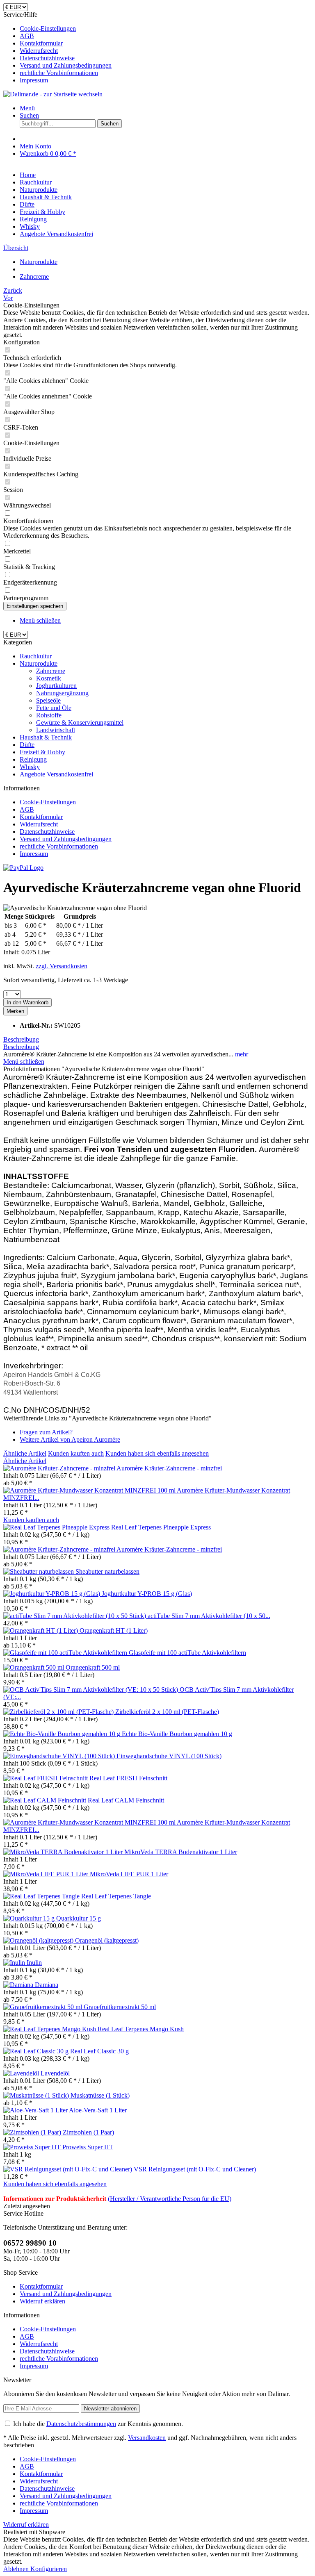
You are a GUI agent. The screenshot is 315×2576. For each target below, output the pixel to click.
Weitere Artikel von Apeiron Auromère (70, 1439)
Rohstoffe (49, 715)
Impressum (34, 80)
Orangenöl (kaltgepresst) (107, 1940)
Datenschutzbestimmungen (81, 2424)
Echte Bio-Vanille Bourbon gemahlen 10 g (177, 1734)
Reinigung (33, 759)
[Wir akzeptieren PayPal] (23, 868)
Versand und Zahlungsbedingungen (66, 65)
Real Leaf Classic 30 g (99, 2051)
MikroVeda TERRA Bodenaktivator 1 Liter (181, 1852)
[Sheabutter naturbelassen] (39, 1571)
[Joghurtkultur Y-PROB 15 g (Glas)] (52, 1594)
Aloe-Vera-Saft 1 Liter (98, 2110)
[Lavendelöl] (22, 2073)
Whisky (30, 767)
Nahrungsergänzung (62, 693)
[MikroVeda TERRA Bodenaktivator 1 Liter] (64, 1852)
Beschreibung (21, 1039)
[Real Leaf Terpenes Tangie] (42, 1896)
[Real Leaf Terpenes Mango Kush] (50, 2029)
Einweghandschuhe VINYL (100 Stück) (169, 1756)
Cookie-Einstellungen (48, 28)
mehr (241, 1054)
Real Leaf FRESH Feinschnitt (128, 1778)
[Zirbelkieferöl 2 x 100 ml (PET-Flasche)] (59, 1712)
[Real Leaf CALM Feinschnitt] (46, 1800)
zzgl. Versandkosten (62, 966)
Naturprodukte (39, 663)
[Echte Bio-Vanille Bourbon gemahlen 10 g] (63, 1734)
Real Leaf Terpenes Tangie (116, 1896)
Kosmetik (49, 678)
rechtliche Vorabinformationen (59, 73)
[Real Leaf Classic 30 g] (37, 2051)
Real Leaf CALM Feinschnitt (126, 1800)
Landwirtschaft (56, 730)
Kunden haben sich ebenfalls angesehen (157, 1453)
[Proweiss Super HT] (33, 2147)
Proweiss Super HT (88, 2147)
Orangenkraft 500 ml (93, 1667)
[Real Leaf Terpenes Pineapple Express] (57, 1527)
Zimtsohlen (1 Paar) (88, 2132)
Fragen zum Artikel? (46, 1432)
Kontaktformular (41, 43)
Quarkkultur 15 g (79, 1918)
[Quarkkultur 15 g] (30, 1918)
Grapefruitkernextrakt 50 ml (120, 2007)
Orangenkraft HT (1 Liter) (114, 1630)
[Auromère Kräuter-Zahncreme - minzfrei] (60, 1468)
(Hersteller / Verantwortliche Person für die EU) (170, 2199)
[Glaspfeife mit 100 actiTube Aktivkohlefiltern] (66, 1653)
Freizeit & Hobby (42, 752)
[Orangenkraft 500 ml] (34, 1667)
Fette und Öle (54, 708)
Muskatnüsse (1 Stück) (100, 2095)
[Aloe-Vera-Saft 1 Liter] (36, 2110)
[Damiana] (19, 1985)
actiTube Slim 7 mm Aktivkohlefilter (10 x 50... (209, 1616)
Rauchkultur (36, 656)
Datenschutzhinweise (47, 58)
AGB (27, 36)
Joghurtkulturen (56, 686)
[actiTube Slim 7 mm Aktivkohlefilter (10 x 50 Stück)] (75, 1616)
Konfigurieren (49, 2569)
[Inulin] (15, 1963)
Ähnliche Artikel (25, 1453)
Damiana (47, 1985)
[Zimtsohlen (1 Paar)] (33, 2132)
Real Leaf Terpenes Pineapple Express (161, 1527)
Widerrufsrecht (39, 51)
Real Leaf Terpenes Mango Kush (141, 2029)
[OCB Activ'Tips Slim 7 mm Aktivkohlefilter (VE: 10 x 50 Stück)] (91, 1690)
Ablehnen (17, 2569)
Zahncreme (51, 671)
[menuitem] (166, 29)
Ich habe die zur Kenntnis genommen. (98, 2424)
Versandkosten (147, 2438)
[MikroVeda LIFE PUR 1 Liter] (47, 1874)
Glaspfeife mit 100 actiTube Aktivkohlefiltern (187, 1653)
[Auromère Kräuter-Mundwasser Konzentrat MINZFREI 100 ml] (90, 1490)
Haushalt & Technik (46, 737)
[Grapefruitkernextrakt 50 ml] (43, 2007)
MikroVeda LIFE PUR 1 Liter (129, 1874)
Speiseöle (48, 700)
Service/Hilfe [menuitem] (57, 47)
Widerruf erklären (42, 2301)
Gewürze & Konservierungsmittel (80, 723)
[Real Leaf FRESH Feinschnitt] (46, 1778)
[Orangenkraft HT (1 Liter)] (41, 1630)
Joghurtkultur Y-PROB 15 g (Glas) (147, 1594)
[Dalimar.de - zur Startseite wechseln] (53, 94)
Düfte (27, 745)
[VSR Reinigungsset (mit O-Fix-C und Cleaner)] (68, 2169)
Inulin (34, 1963)
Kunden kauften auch (76, 1453)
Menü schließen (40, 620)
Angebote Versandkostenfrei (56, 774)
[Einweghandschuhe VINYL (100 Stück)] (60, 1756)
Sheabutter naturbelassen (107, 1571)
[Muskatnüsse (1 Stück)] (37, 2095)
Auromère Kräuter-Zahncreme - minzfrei (169, 1468)
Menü (27, 108)
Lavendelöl (55, 2073)
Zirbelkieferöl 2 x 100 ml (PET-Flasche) (167, 1712)
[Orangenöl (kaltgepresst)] (39, 1940)
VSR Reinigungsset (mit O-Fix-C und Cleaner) (195, 2169)
